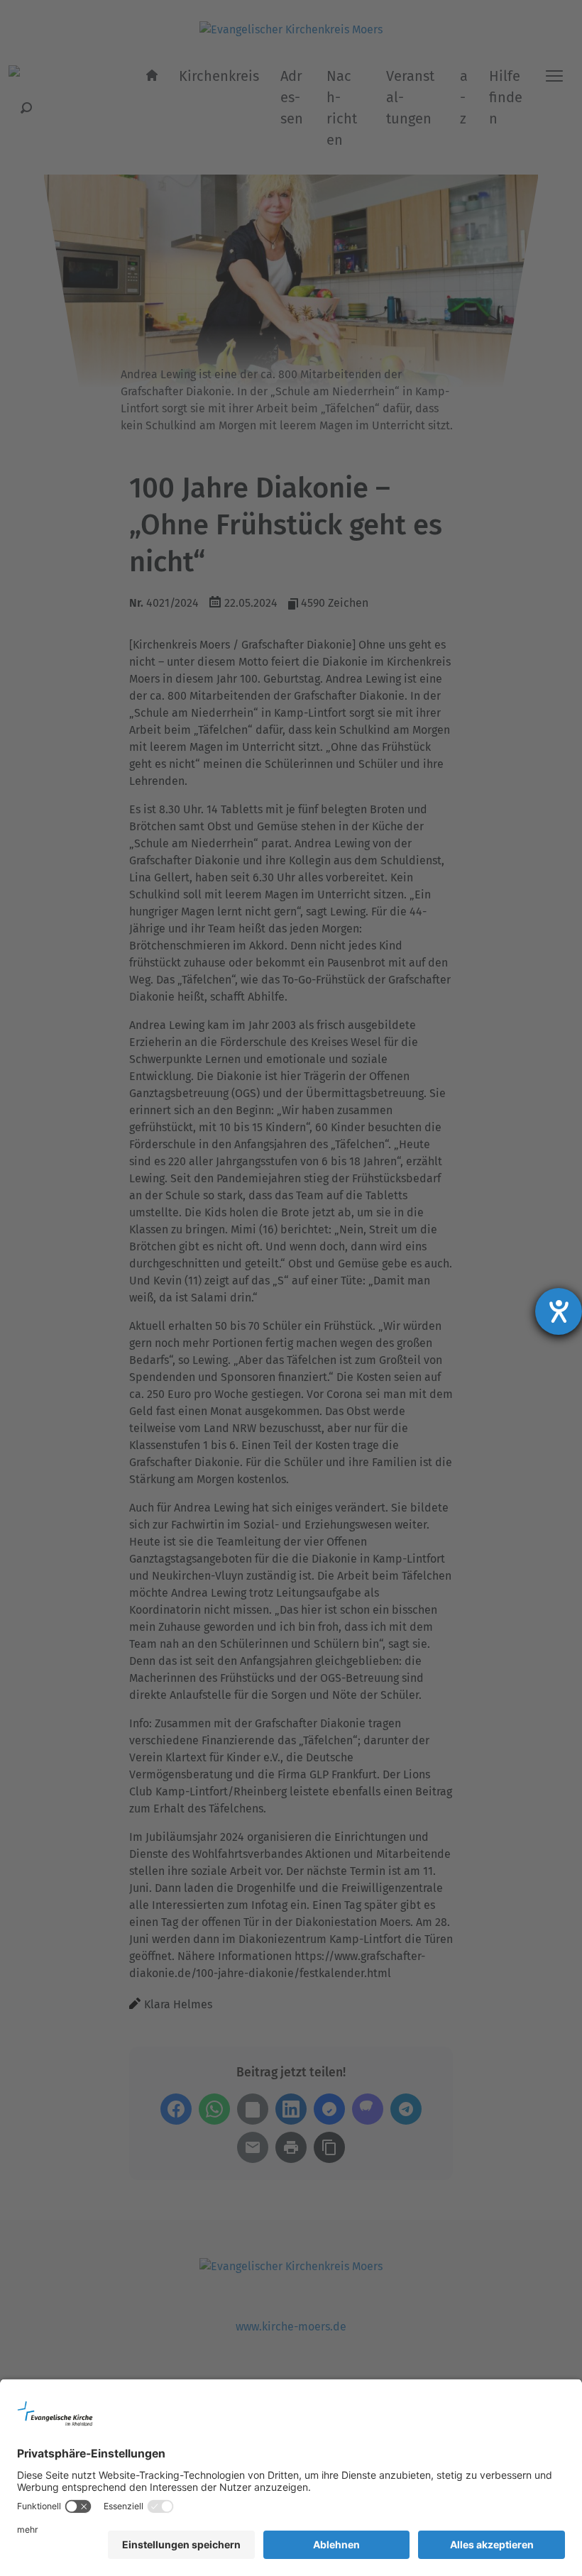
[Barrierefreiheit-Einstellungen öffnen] (559, 1311)
